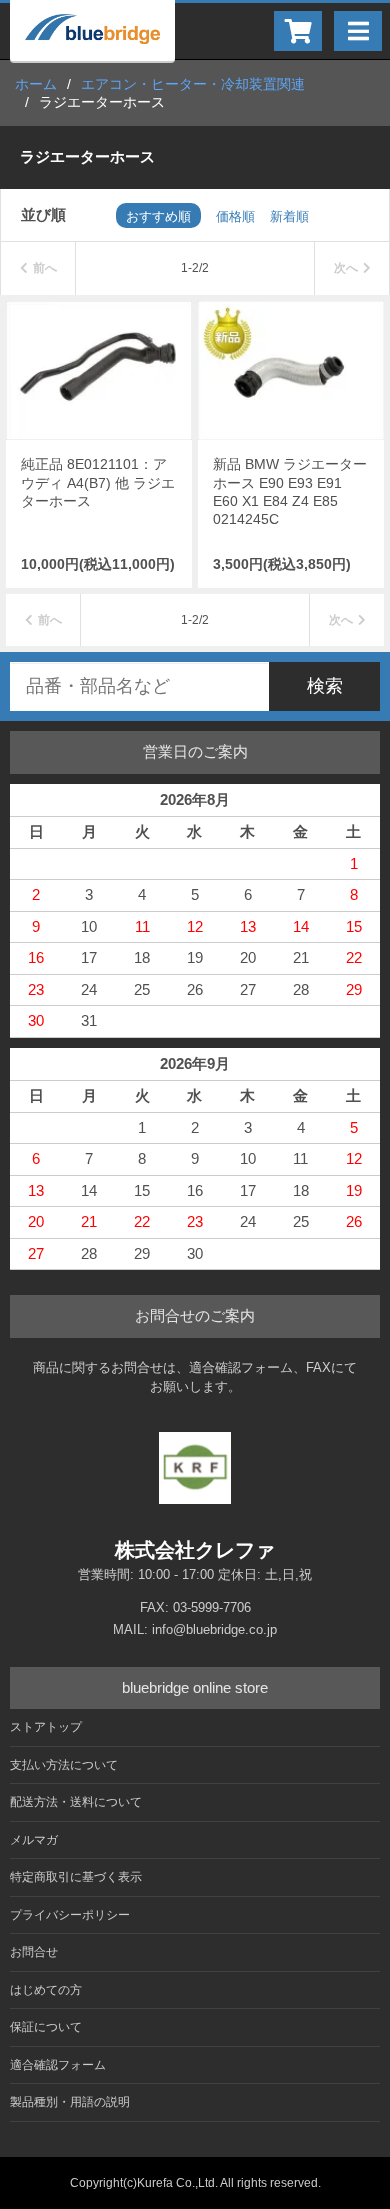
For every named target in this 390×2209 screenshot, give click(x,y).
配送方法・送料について (76, 1802)
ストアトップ (46, 1727)
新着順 (289, 216)
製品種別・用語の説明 (70, 2102)
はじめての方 (46, 1990)
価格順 (235, 216)
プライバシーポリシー (70, 1915)
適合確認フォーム (58, 2065)
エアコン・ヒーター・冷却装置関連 (193, 84)
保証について (46, 2027)
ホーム (36, 84)
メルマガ (34, 1840)
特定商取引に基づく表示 (76, 1877)
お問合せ (34, 1952)
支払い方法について (64, 1765)
